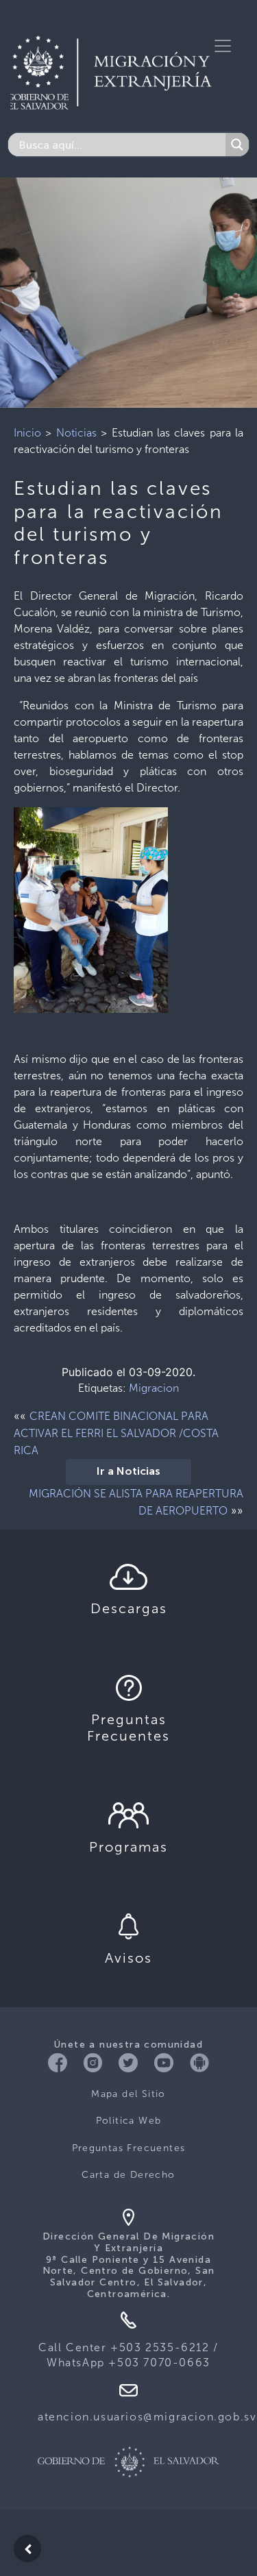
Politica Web (129, 2121)
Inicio (27, 433)
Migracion (154, 1388)
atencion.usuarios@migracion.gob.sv (147, 2417)
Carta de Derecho (128, 2175)
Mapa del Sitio (128, 2094)
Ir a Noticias (128, 1472)
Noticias (76, 433)
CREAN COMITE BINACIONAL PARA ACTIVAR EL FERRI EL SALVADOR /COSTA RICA (116, 1433)
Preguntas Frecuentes (129, 2148)
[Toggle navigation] (223, 46)
